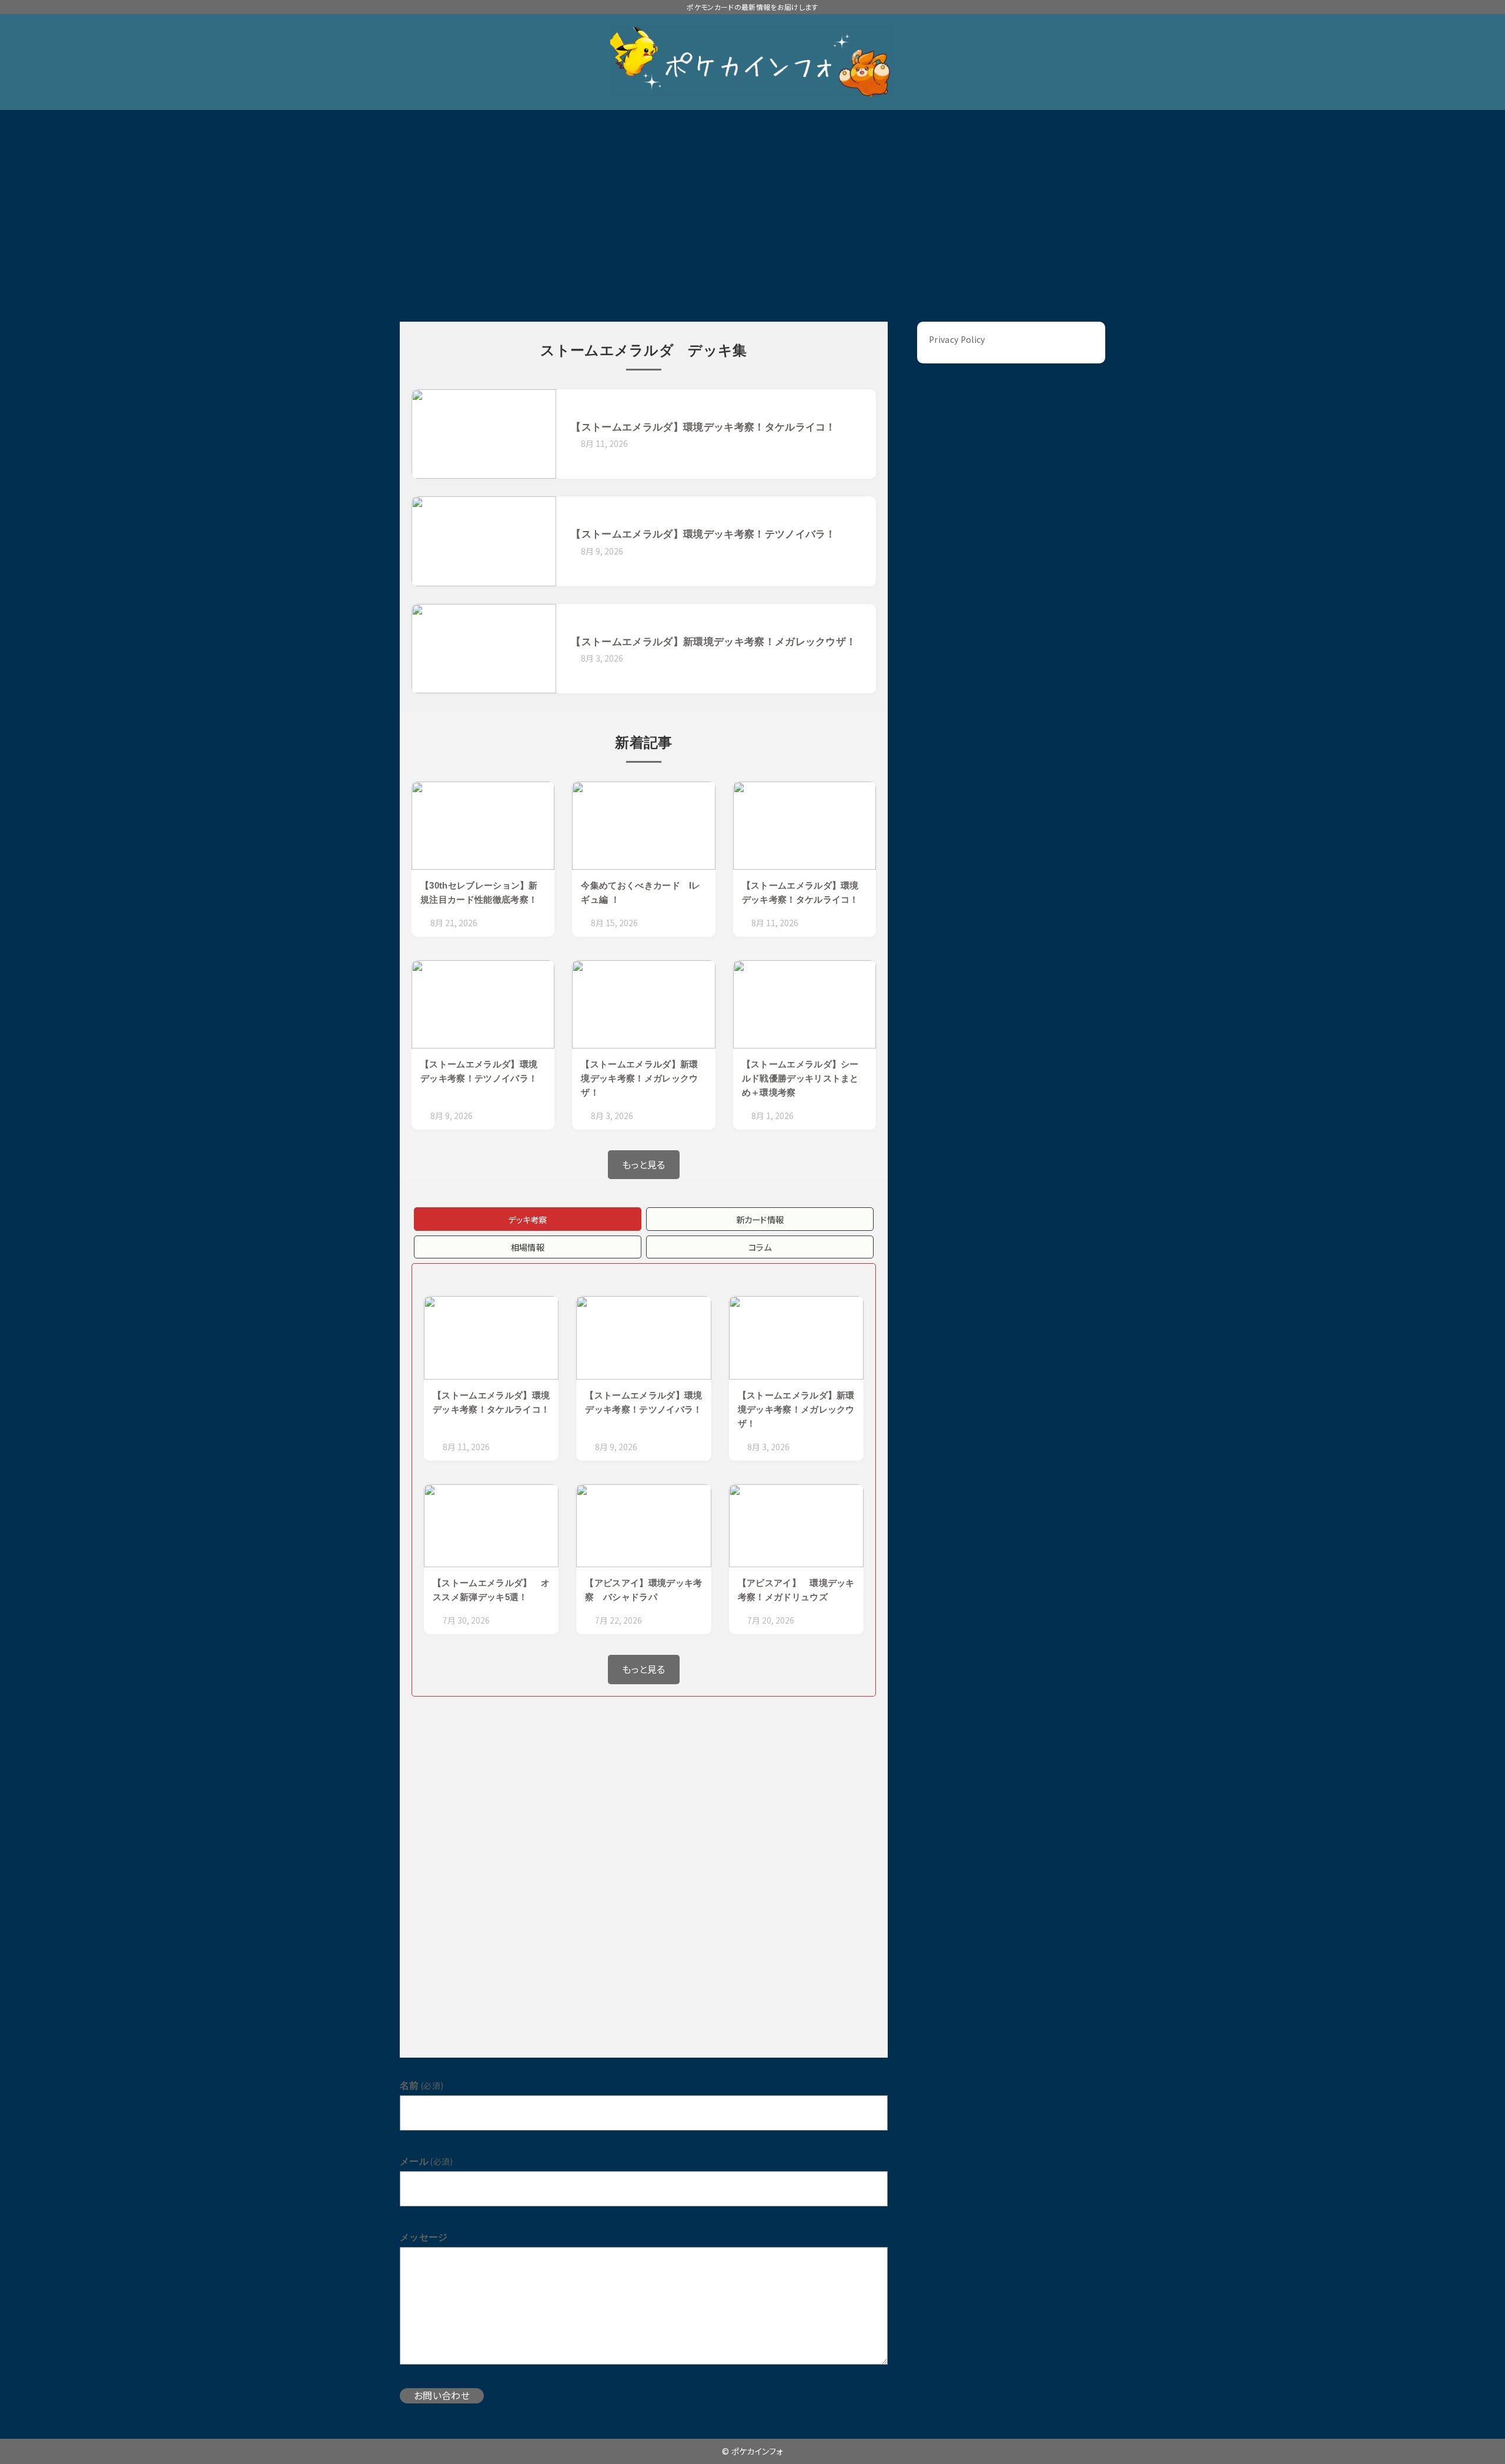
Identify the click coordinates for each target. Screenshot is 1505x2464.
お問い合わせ (442, 2395)
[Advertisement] (752, 198)
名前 (422, 2085)
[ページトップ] (1479, 2438)
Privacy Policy (957, 339)
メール (427, 2161)
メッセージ (424, 2237)
